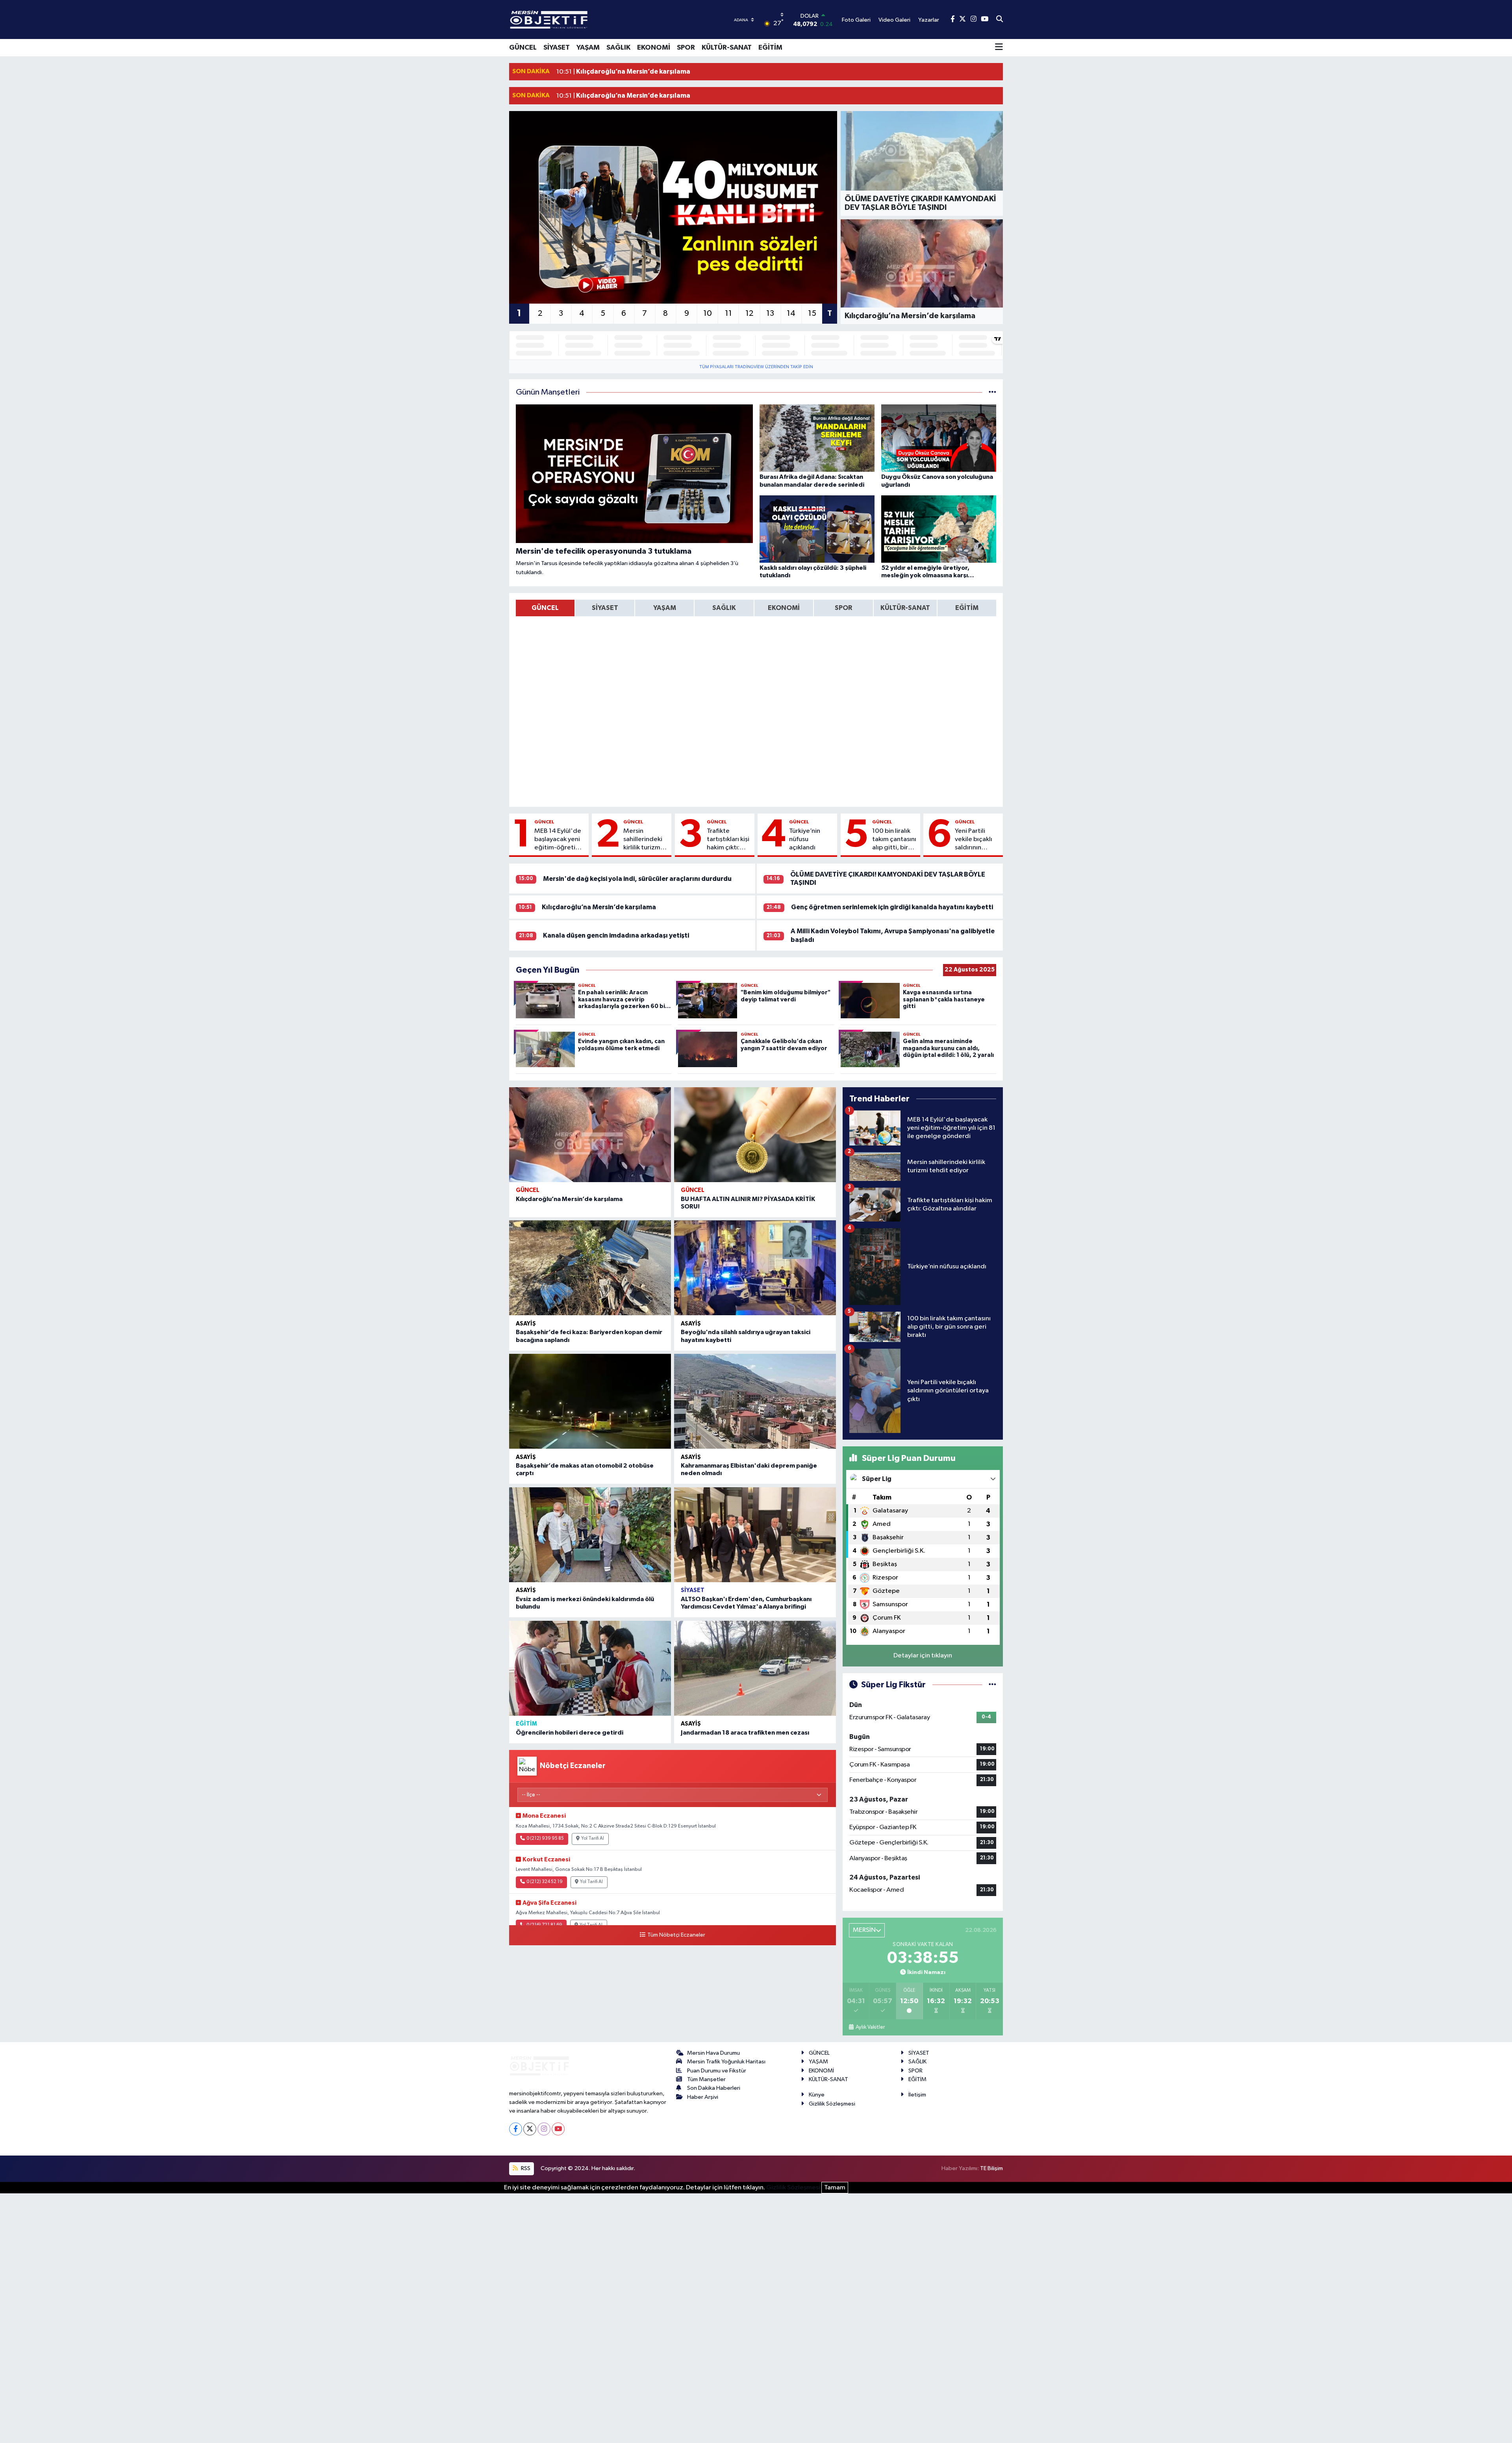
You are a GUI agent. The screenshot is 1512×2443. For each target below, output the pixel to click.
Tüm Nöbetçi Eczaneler (676, 1935)
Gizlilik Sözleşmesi (832, 2104)
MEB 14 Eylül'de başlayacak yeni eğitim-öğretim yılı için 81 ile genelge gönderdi (558, 840)
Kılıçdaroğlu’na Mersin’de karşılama (599, 907)
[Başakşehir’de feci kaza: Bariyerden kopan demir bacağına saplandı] (590, 1268)
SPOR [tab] (843, 608)
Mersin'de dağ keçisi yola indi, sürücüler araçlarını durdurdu (637, 879)
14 (791, 313)
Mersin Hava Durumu (713, 2053)
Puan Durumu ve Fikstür (717, 2071)
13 (770, 313)
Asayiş (526, 1324)
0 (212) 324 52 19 (545, 1882)
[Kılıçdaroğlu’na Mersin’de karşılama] (590, 1135)
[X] (530, 2129)
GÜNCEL (523, 48)
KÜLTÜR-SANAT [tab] (905, 608)
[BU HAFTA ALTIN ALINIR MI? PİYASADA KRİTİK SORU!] (755, 1135)
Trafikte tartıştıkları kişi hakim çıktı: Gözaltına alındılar (728, 840)
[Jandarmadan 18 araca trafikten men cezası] (755, 1668)
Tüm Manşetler (706, 2079)
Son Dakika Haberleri (714, 2088)
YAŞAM (588, 48)
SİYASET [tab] (605, 608)
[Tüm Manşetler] (992, 392)
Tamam (835, 2188)
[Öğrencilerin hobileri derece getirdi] (590, 1668)
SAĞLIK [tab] (724, 608)
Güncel (544, 822)
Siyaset (693, 1590)
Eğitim (526, 1724)
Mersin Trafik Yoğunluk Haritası (726, 2062)
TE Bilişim (991, 2168)
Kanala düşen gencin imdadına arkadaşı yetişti (616, 935)
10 (708, 313)
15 (812, 313)
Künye (817, 2095)
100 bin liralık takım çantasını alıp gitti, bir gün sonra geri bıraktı (894, 840)
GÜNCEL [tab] (545, 608)
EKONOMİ (654, 48)
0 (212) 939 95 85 (545, 1839)
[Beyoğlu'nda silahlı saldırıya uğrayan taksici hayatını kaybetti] (755, 1268)
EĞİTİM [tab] (967, 608)
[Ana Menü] (999, 48)
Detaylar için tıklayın (923, 1656)
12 (749, 313)
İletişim (917, 2095)
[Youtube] (558, 2129)
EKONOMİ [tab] (784, 608)
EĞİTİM (770, 48)
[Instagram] (544, 2129)
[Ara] (1000, 20)
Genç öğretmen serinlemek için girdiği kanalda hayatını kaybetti (892, 907)
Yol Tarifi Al (593, 1839)
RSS (525, 2168)
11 (728, 313)
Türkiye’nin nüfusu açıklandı (805, 840)
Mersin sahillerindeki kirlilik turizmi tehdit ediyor (643, 840)
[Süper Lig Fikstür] (992, 1685)
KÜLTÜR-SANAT (727, 48)
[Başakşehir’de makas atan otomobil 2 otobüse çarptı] (590, 1401)
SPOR (686, 48)
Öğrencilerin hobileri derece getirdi (570, 1733)
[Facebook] (516, 2129)
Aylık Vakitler (870, 2027)
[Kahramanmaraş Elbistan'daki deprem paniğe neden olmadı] (755, 1401)
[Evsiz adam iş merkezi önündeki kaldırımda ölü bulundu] (590, 1535)
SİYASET (557, 48)
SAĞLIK (618, 48)
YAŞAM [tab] (665, 608)
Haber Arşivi (703, 2097)
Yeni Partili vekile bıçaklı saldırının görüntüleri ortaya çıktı (974, 840)
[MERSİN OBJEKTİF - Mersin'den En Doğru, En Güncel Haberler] (588, 19)
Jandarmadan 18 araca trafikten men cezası (745, 1733)
